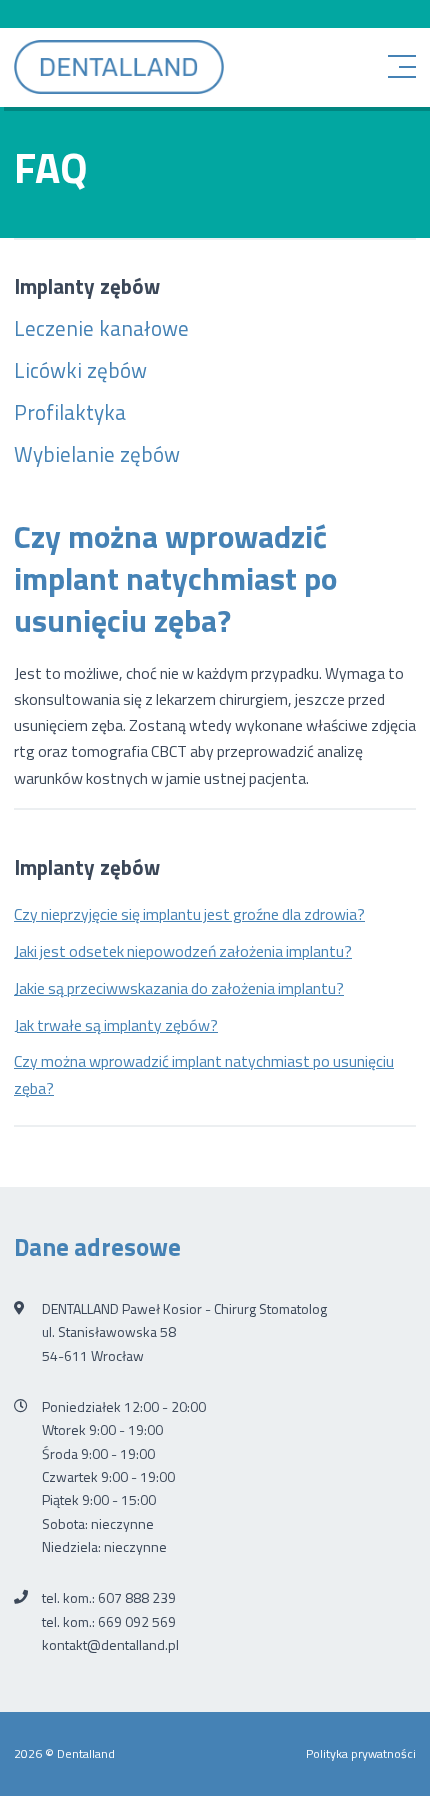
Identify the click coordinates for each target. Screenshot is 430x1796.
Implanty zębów (87, 286)
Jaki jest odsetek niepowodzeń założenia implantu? (183, 951)
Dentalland (119, 67)
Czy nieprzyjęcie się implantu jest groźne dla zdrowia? (189, 914)
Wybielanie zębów (97, 454)
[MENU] (408, 67)
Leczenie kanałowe (101, 328)
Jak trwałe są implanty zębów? (116, 1025)
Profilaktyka (70, 412)
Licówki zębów (80, 370)
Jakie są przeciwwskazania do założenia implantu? (179, 988)
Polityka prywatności (361, 1753)
